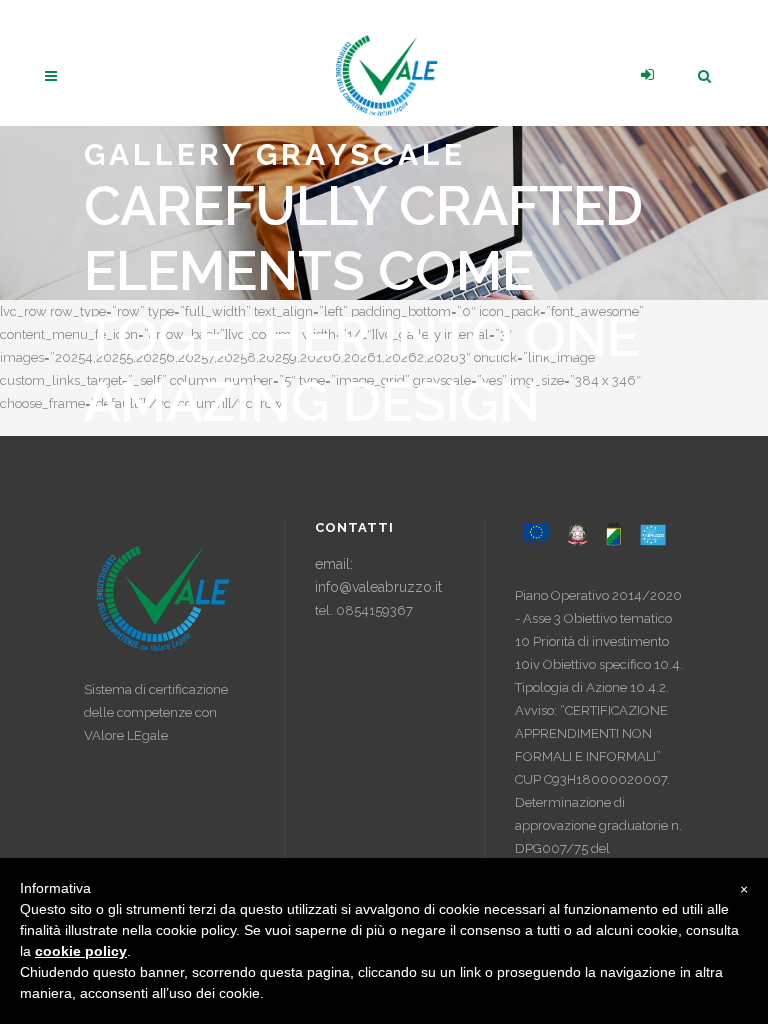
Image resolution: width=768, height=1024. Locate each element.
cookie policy (81, 951)
